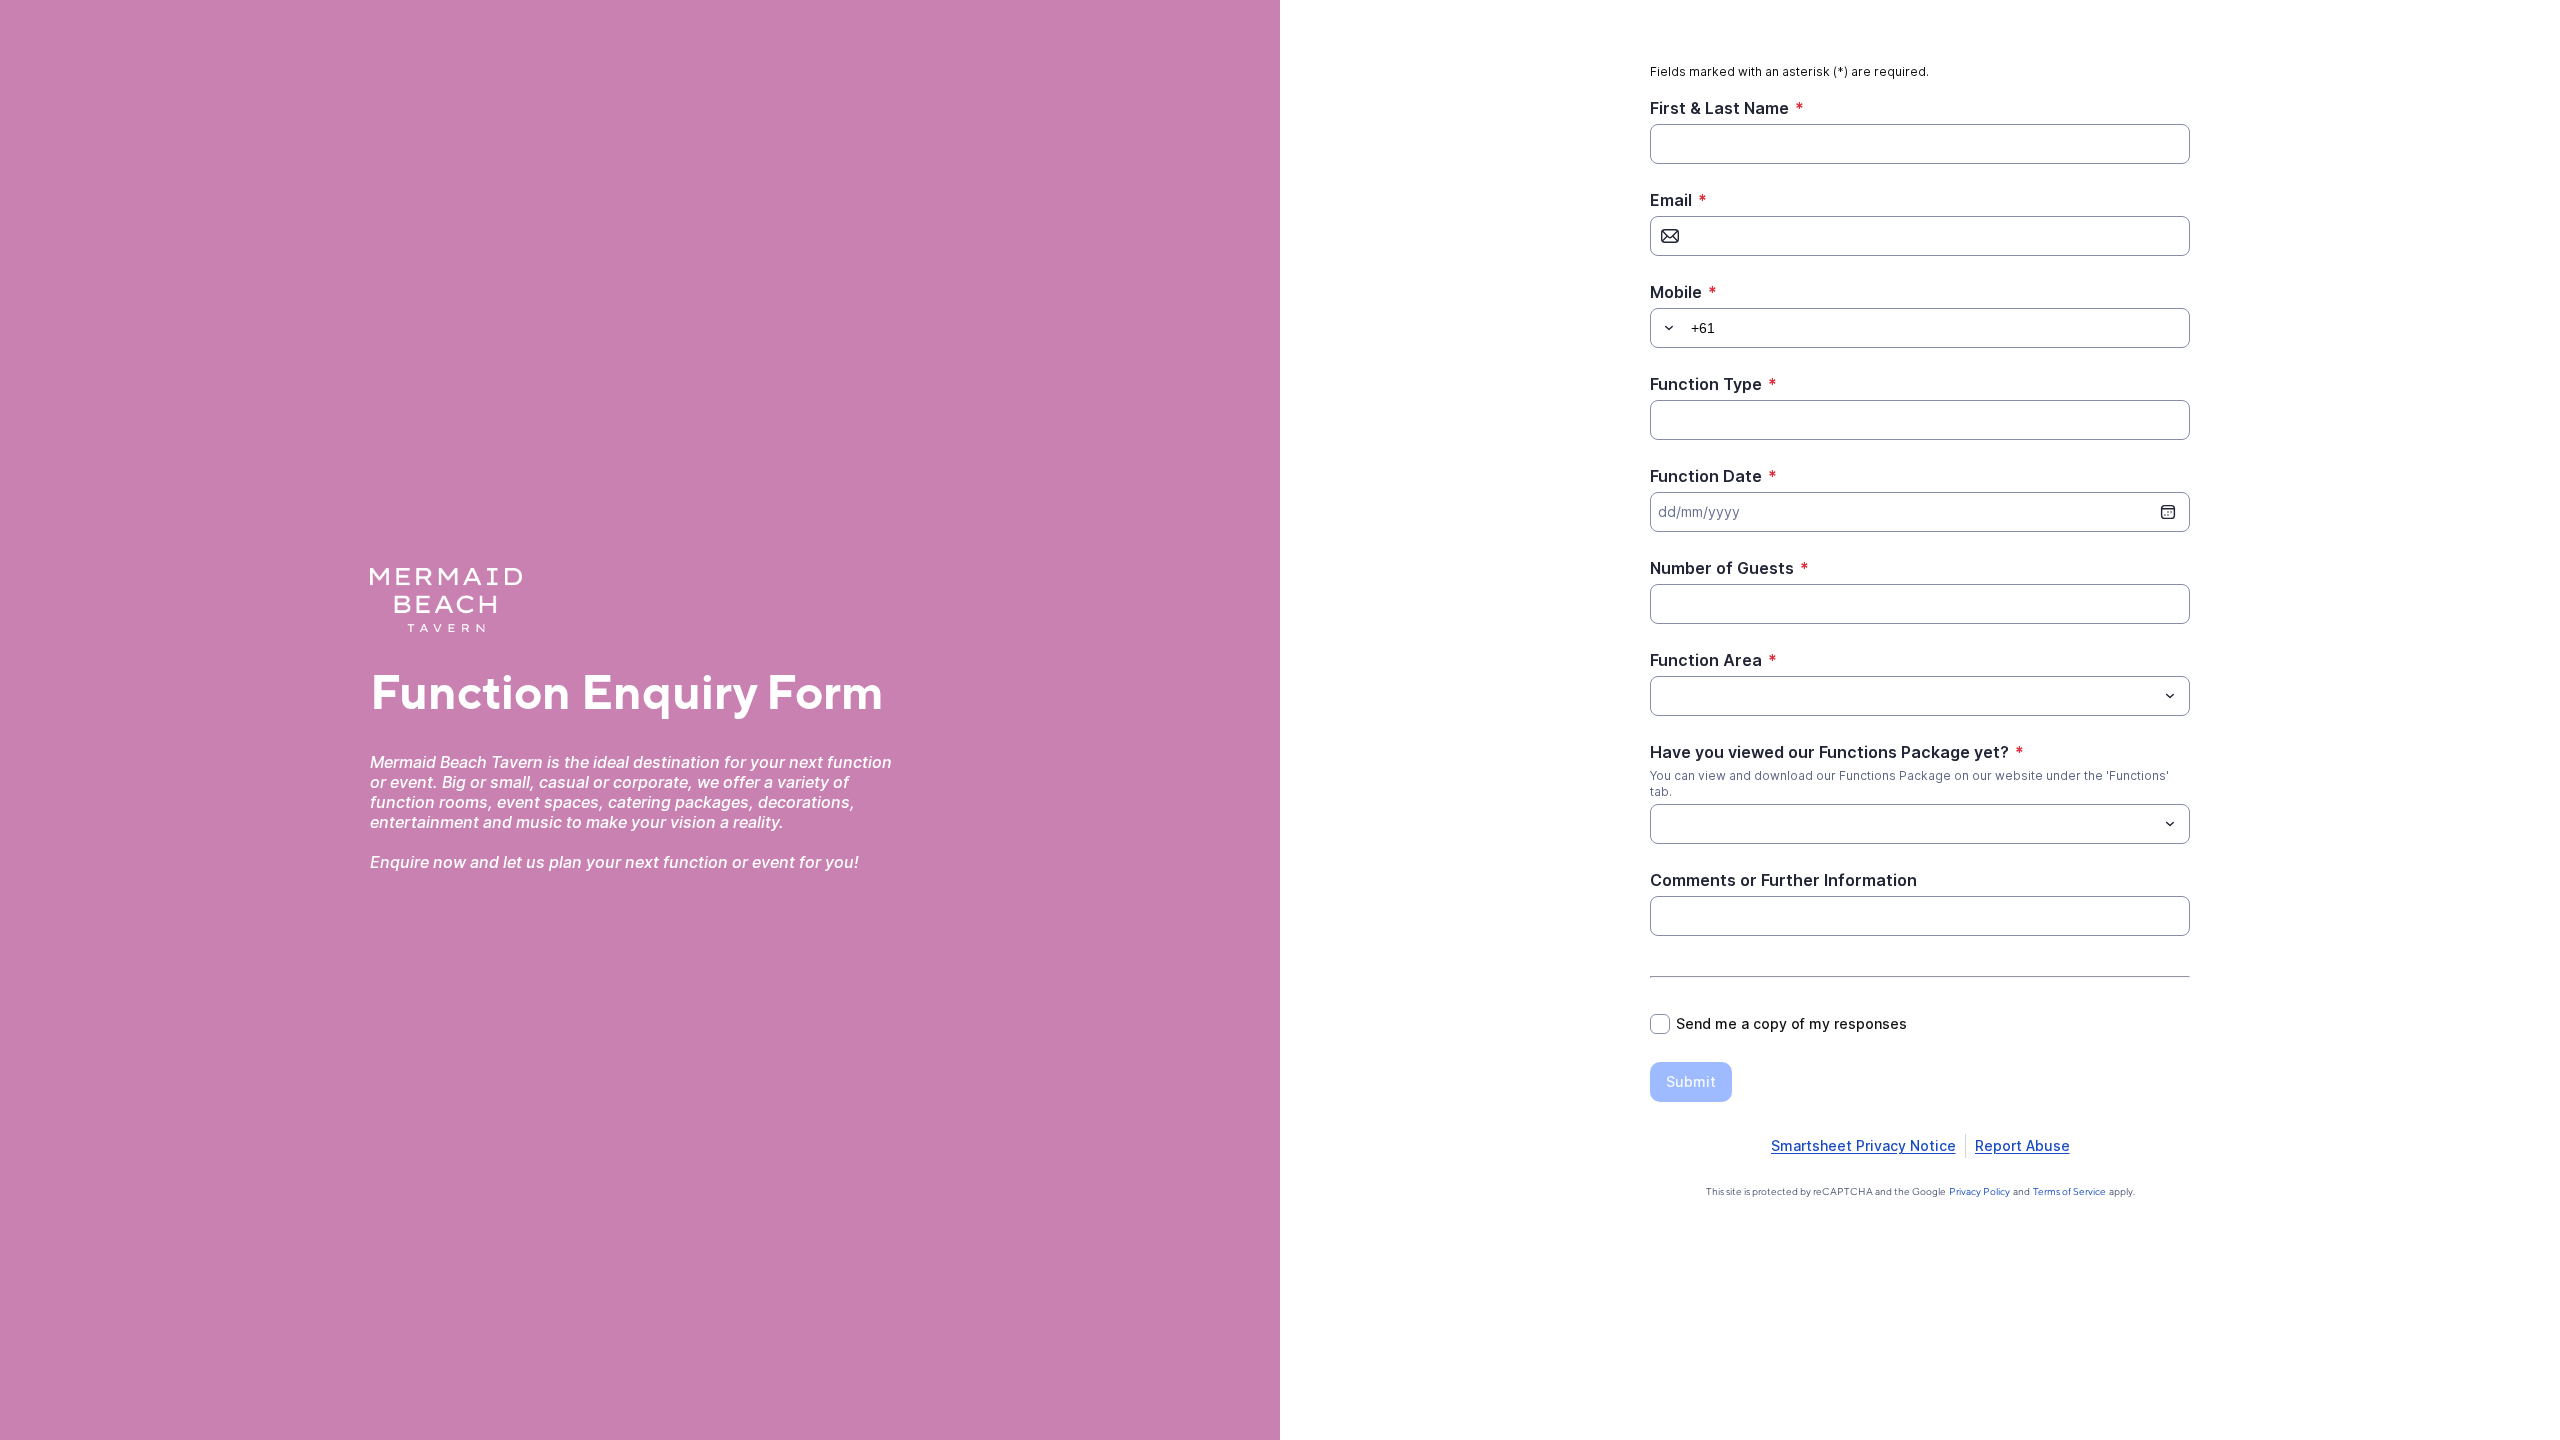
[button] (1666, 328)
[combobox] (1920, 696)
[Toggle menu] (2170, 696)
